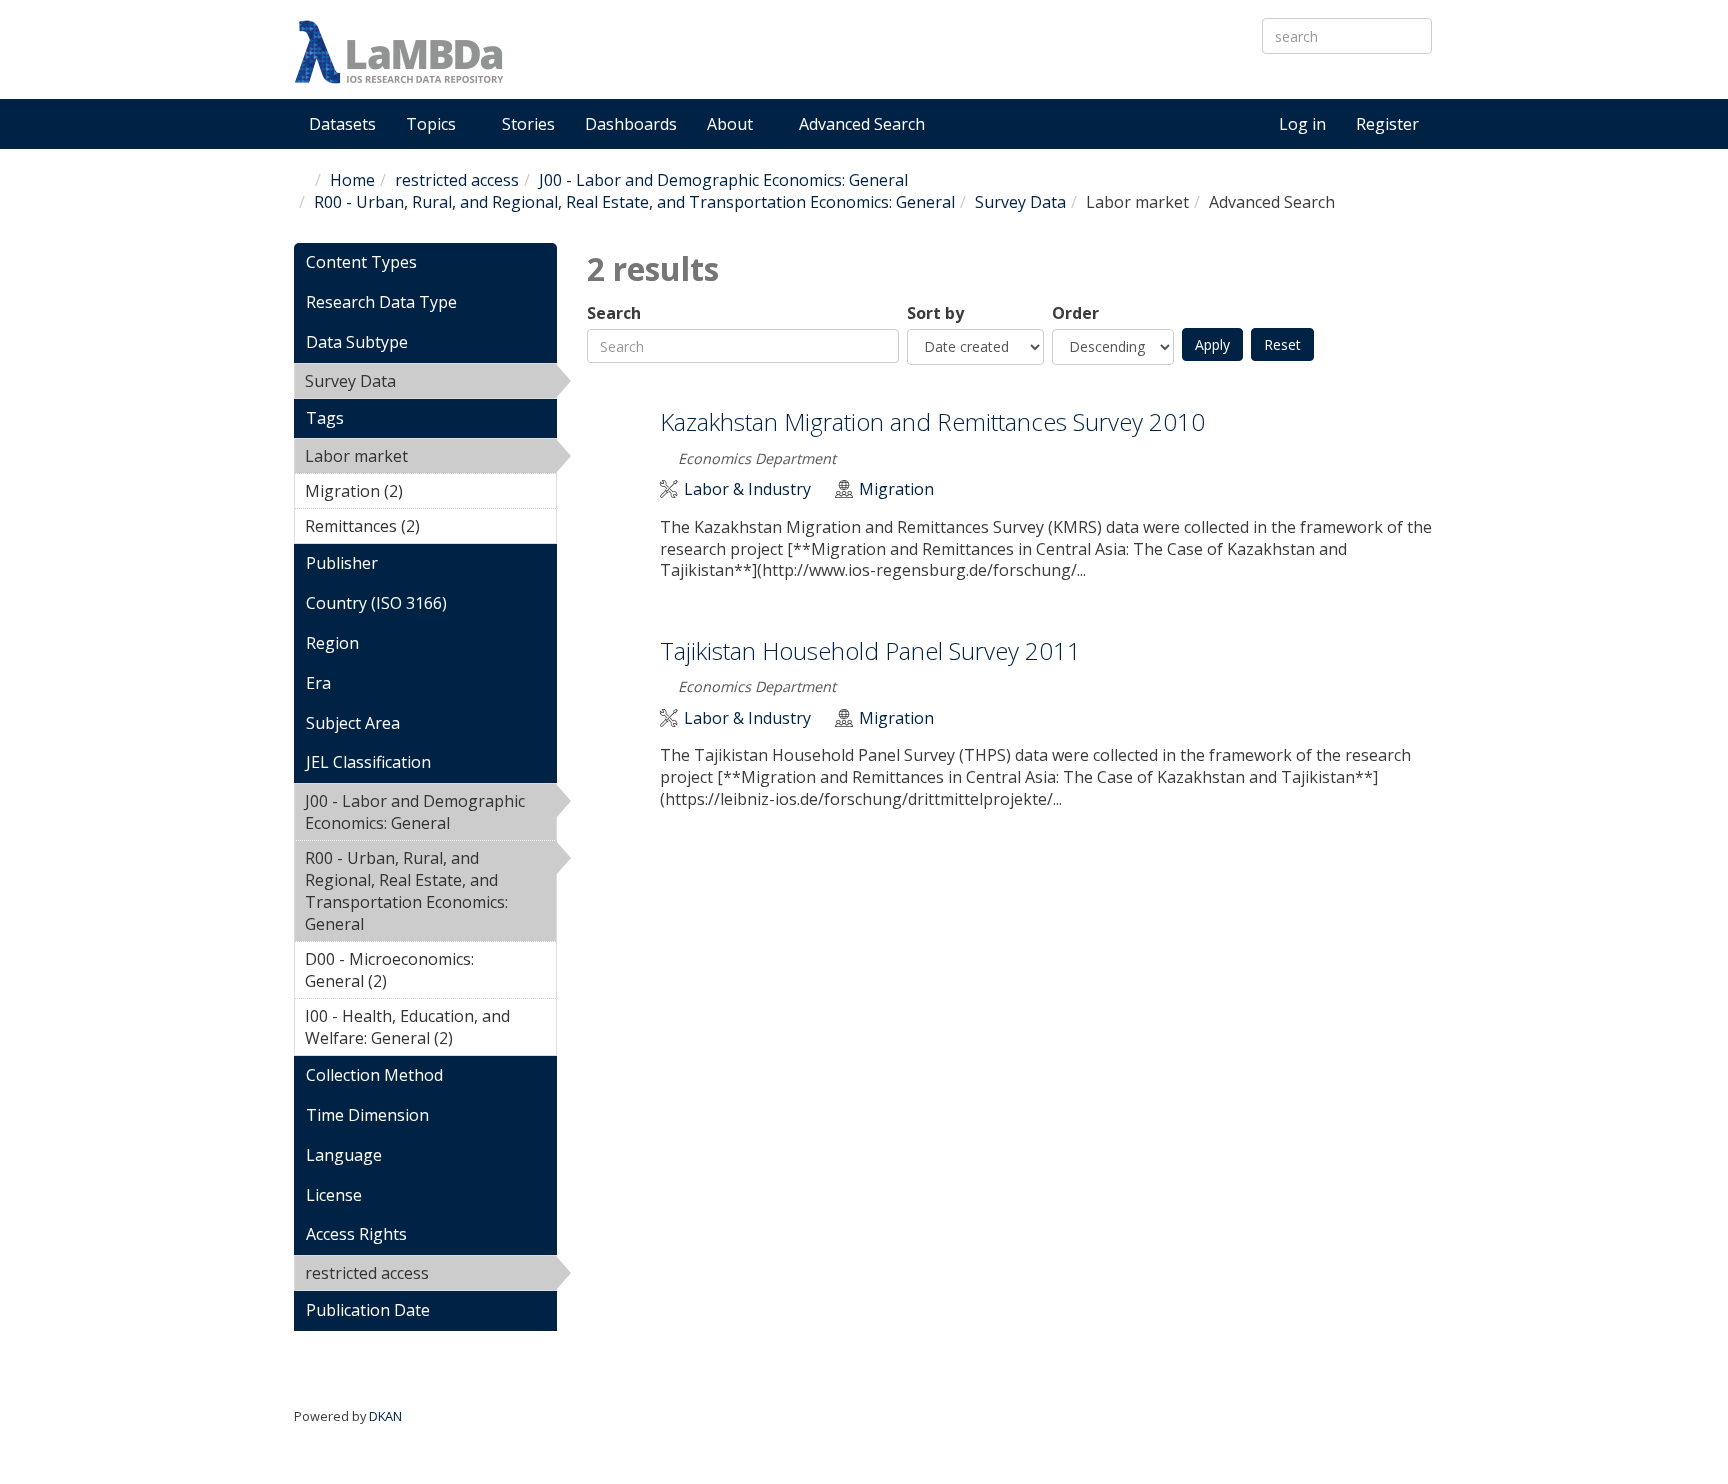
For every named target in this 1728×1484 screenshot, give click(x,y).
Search (614, 313)
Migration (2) (414, 494)
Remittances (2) (428, 529)
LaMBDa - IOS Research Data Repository (819, 68)
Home (352, 180)
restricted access (457, 180)
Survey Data (1020, 202)
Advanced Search (862, 124)
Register (1387, 124)
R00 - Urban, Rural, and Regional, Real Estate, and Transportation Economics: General (634, 202)
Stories (528, 124)
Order (1075, 313)
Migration (896, 489)
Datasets (342, 124)
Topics (433, 124)
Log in (1302, 124)
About (732, 124)
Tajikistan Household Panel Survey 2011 (870, 650)
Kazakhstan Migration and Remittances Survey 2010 (932, 421)
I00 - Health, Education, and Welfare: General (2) (428, 1030)
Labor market (411, 459)
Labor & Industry (747, 489)
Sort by (935, 313)
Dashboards (631, 124)
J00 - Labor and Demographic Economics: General (723, 180)
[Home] (399, 52)
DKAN (385, 1416)
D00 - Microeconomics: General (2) (408, 973)
